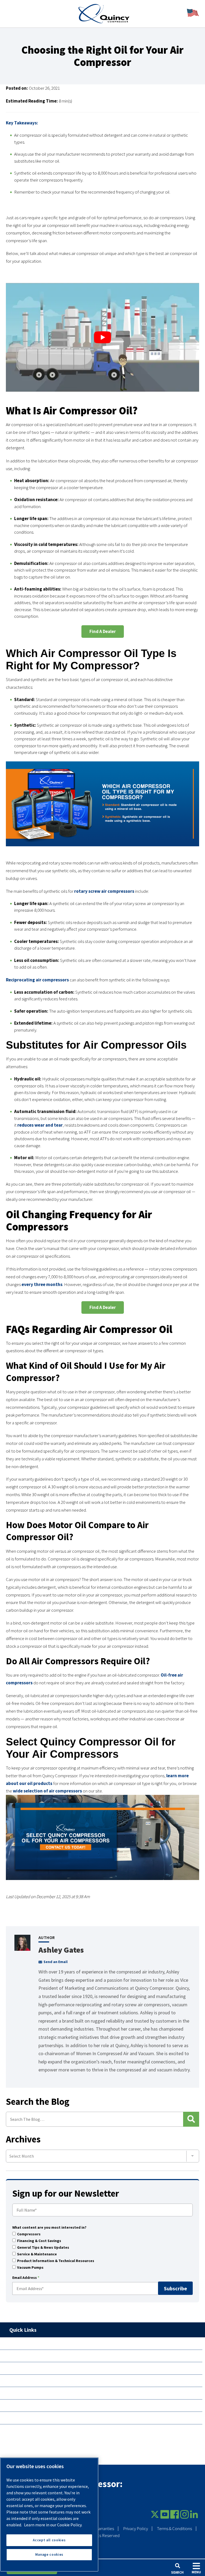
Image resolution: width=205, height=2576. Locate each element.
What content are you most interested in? (49, 2228)
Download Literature (31, 2368)
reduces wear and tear (40, 1125)
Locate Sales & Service (32, 2356)
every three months (42, 1284)
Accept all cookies (49, 2540)
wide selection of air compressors (47, 1791)
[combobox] (102, 2156)
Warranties (104, 2529)
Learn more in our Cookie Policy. (53, 2525)
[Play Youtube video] (102, 337)
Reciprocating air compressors (37, 980)
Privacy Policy (135, 2529)
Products (19, 2343)
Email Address (26, 2278)
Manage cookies (49, 2555)
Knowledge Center (28, 2393)
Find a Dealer (103, 631)
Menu (196, 2572)
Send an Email (56, 1962)
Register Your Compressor (36, 2381)
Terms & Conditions (174, 2529)
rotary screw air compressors (104, 891)
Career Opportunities (31, 2418)
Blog (14, 2405)
